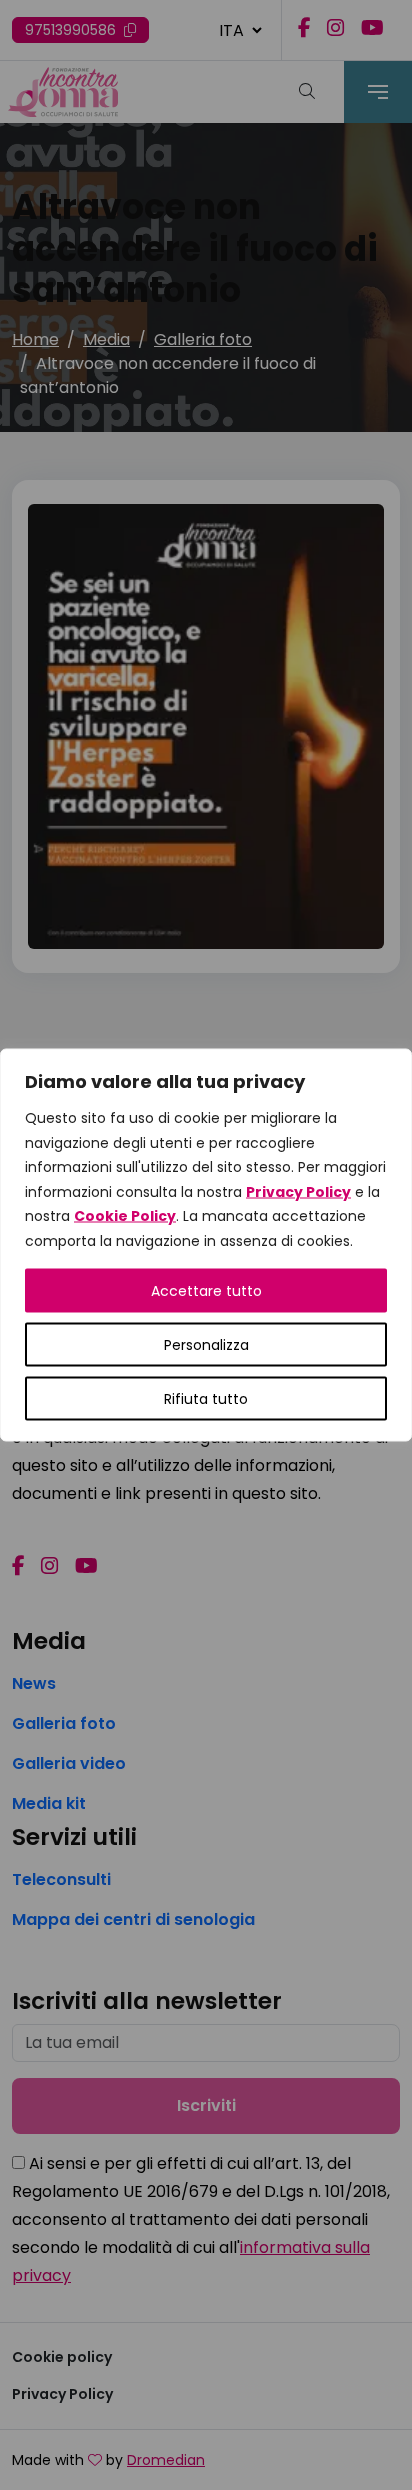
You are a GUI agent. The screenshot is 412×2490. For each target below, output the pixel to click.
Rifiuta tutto (206, 1399)
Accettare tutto (206, 1291)
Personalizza (206, 1345)
